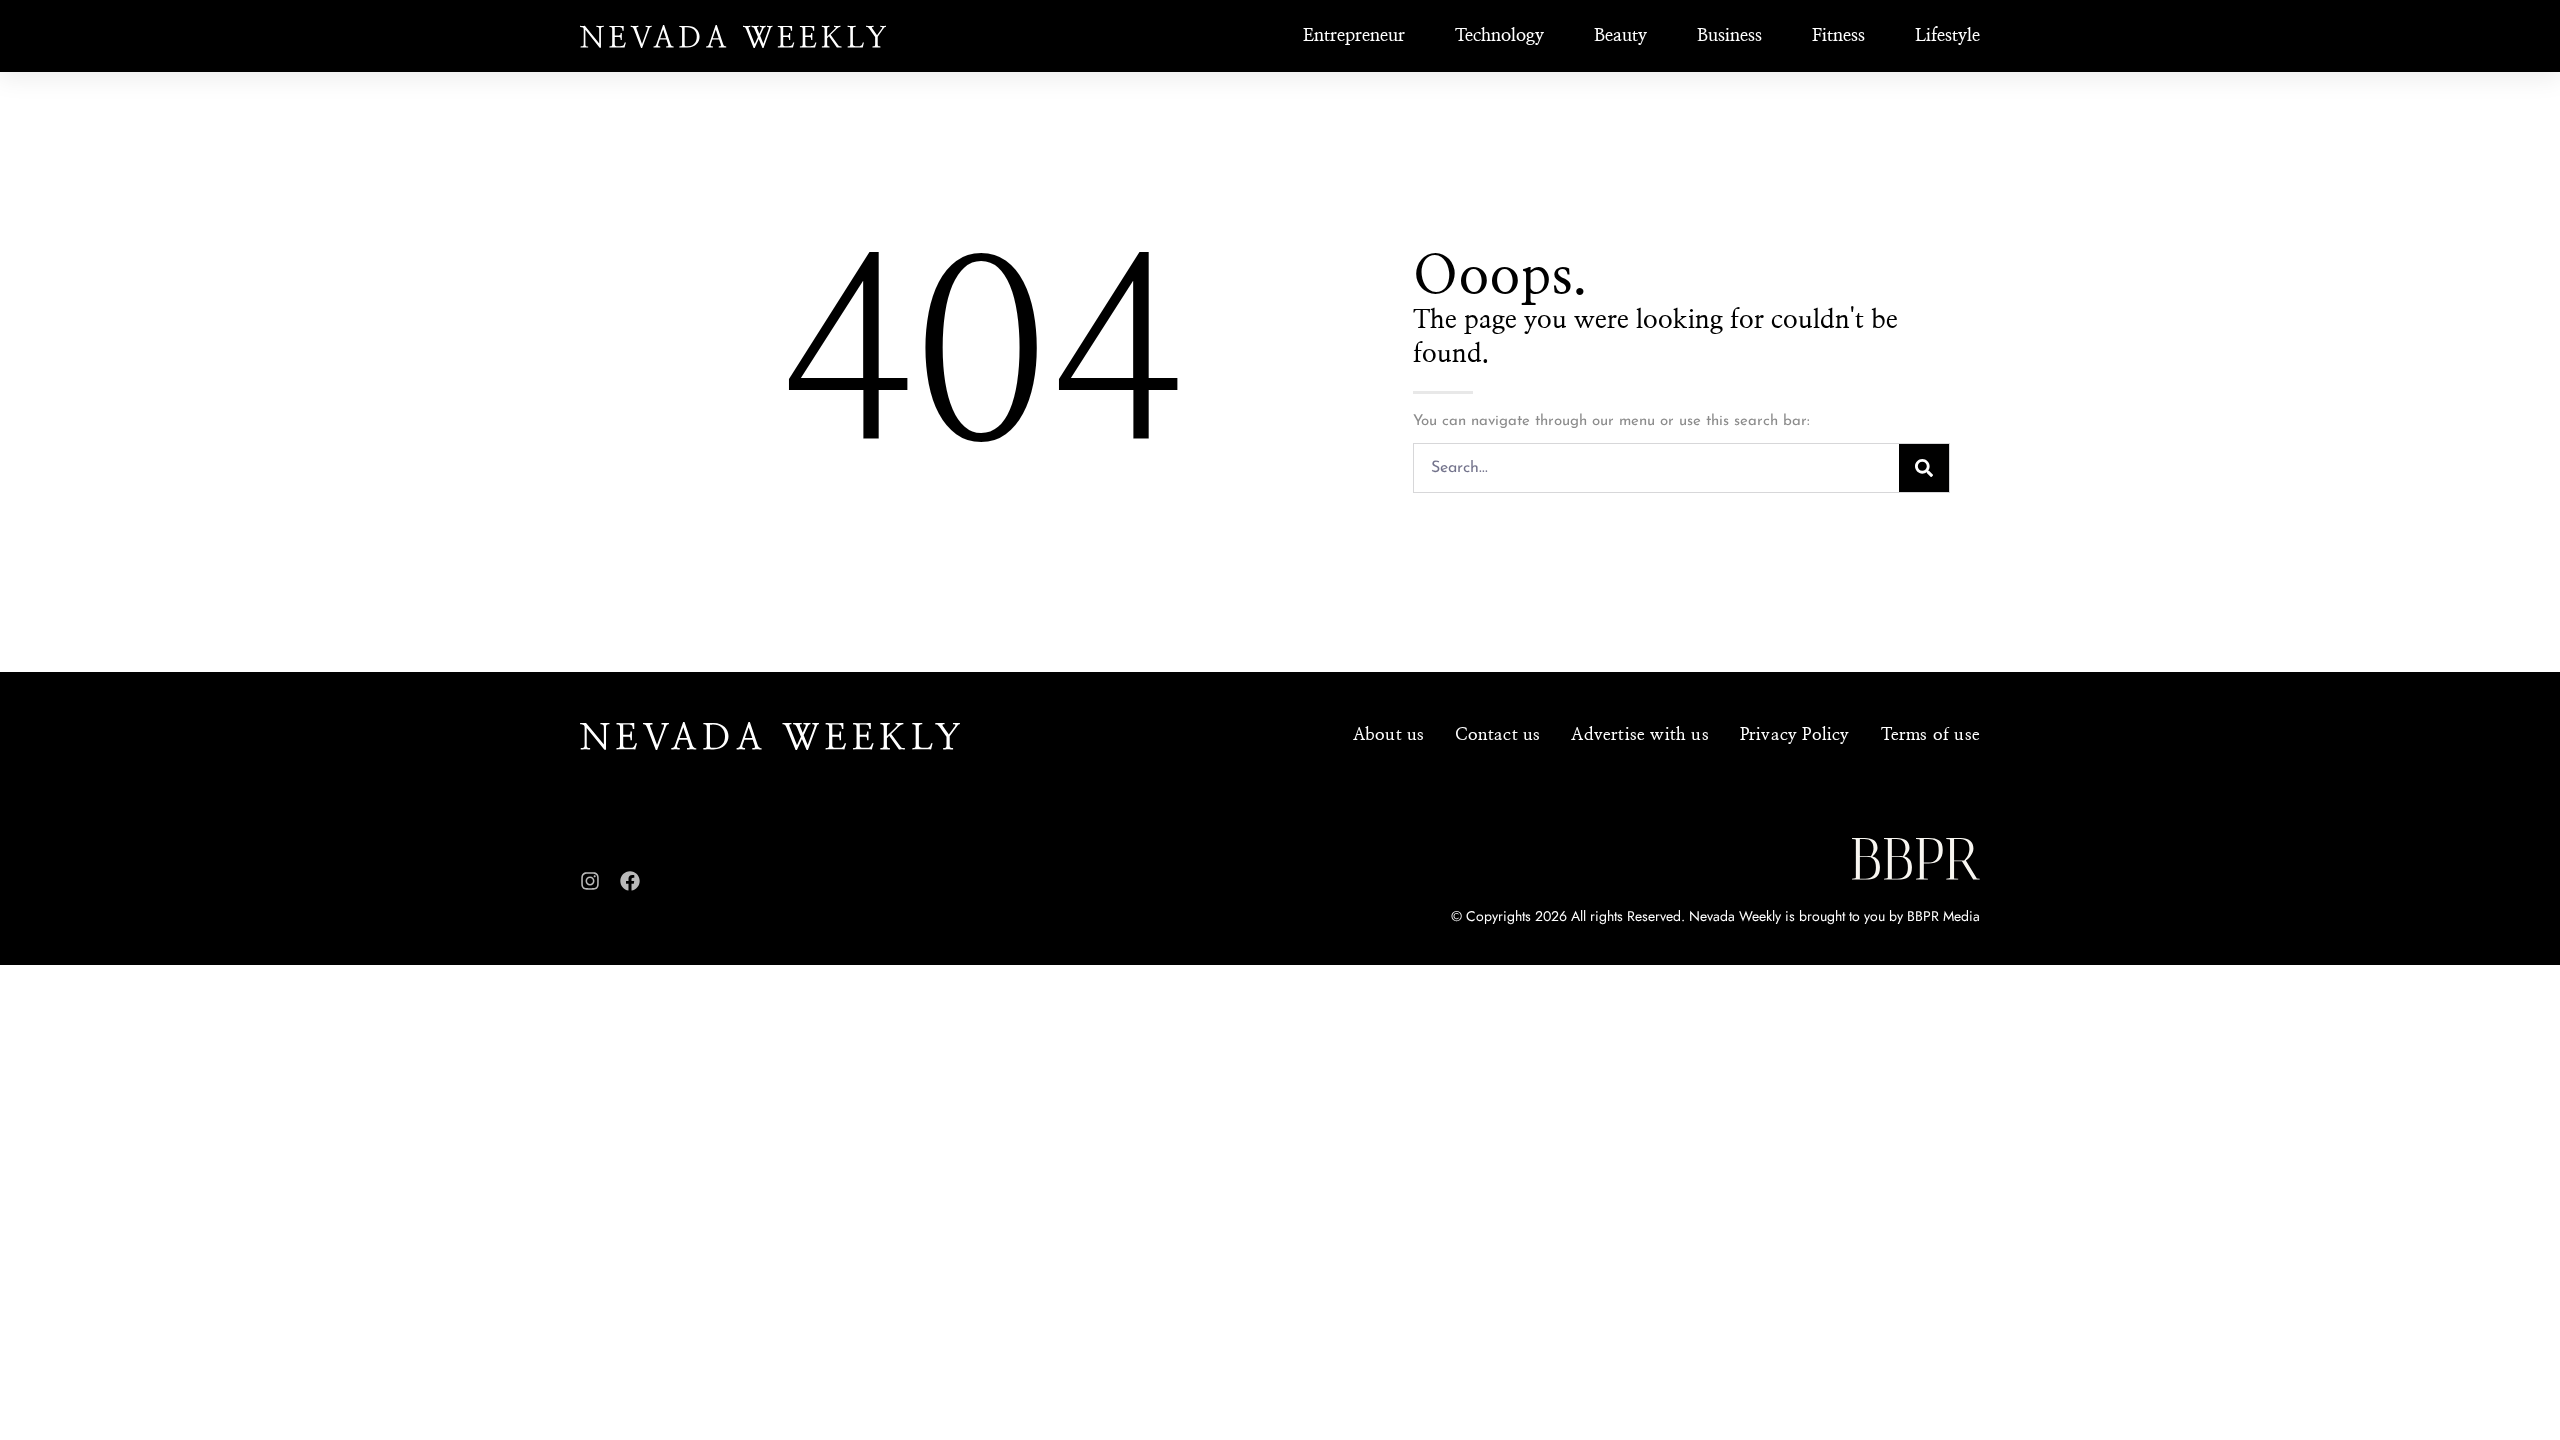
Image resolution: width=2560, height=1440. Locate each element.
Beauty (1620, 36)
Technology (1499, 36)
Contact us (1497, 734)
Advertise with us (1639, 734)
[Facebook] (630, 881)
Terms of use (1930, 734)
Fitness (1838, 36)
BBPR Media (1943, 916)
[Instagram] (590, 881)
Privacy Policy (1795, 734)
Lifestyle (1947, 36)
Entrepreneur (1354, 36)
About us (1389, 734)
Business (1729, 36)
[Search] (1924, 468)
